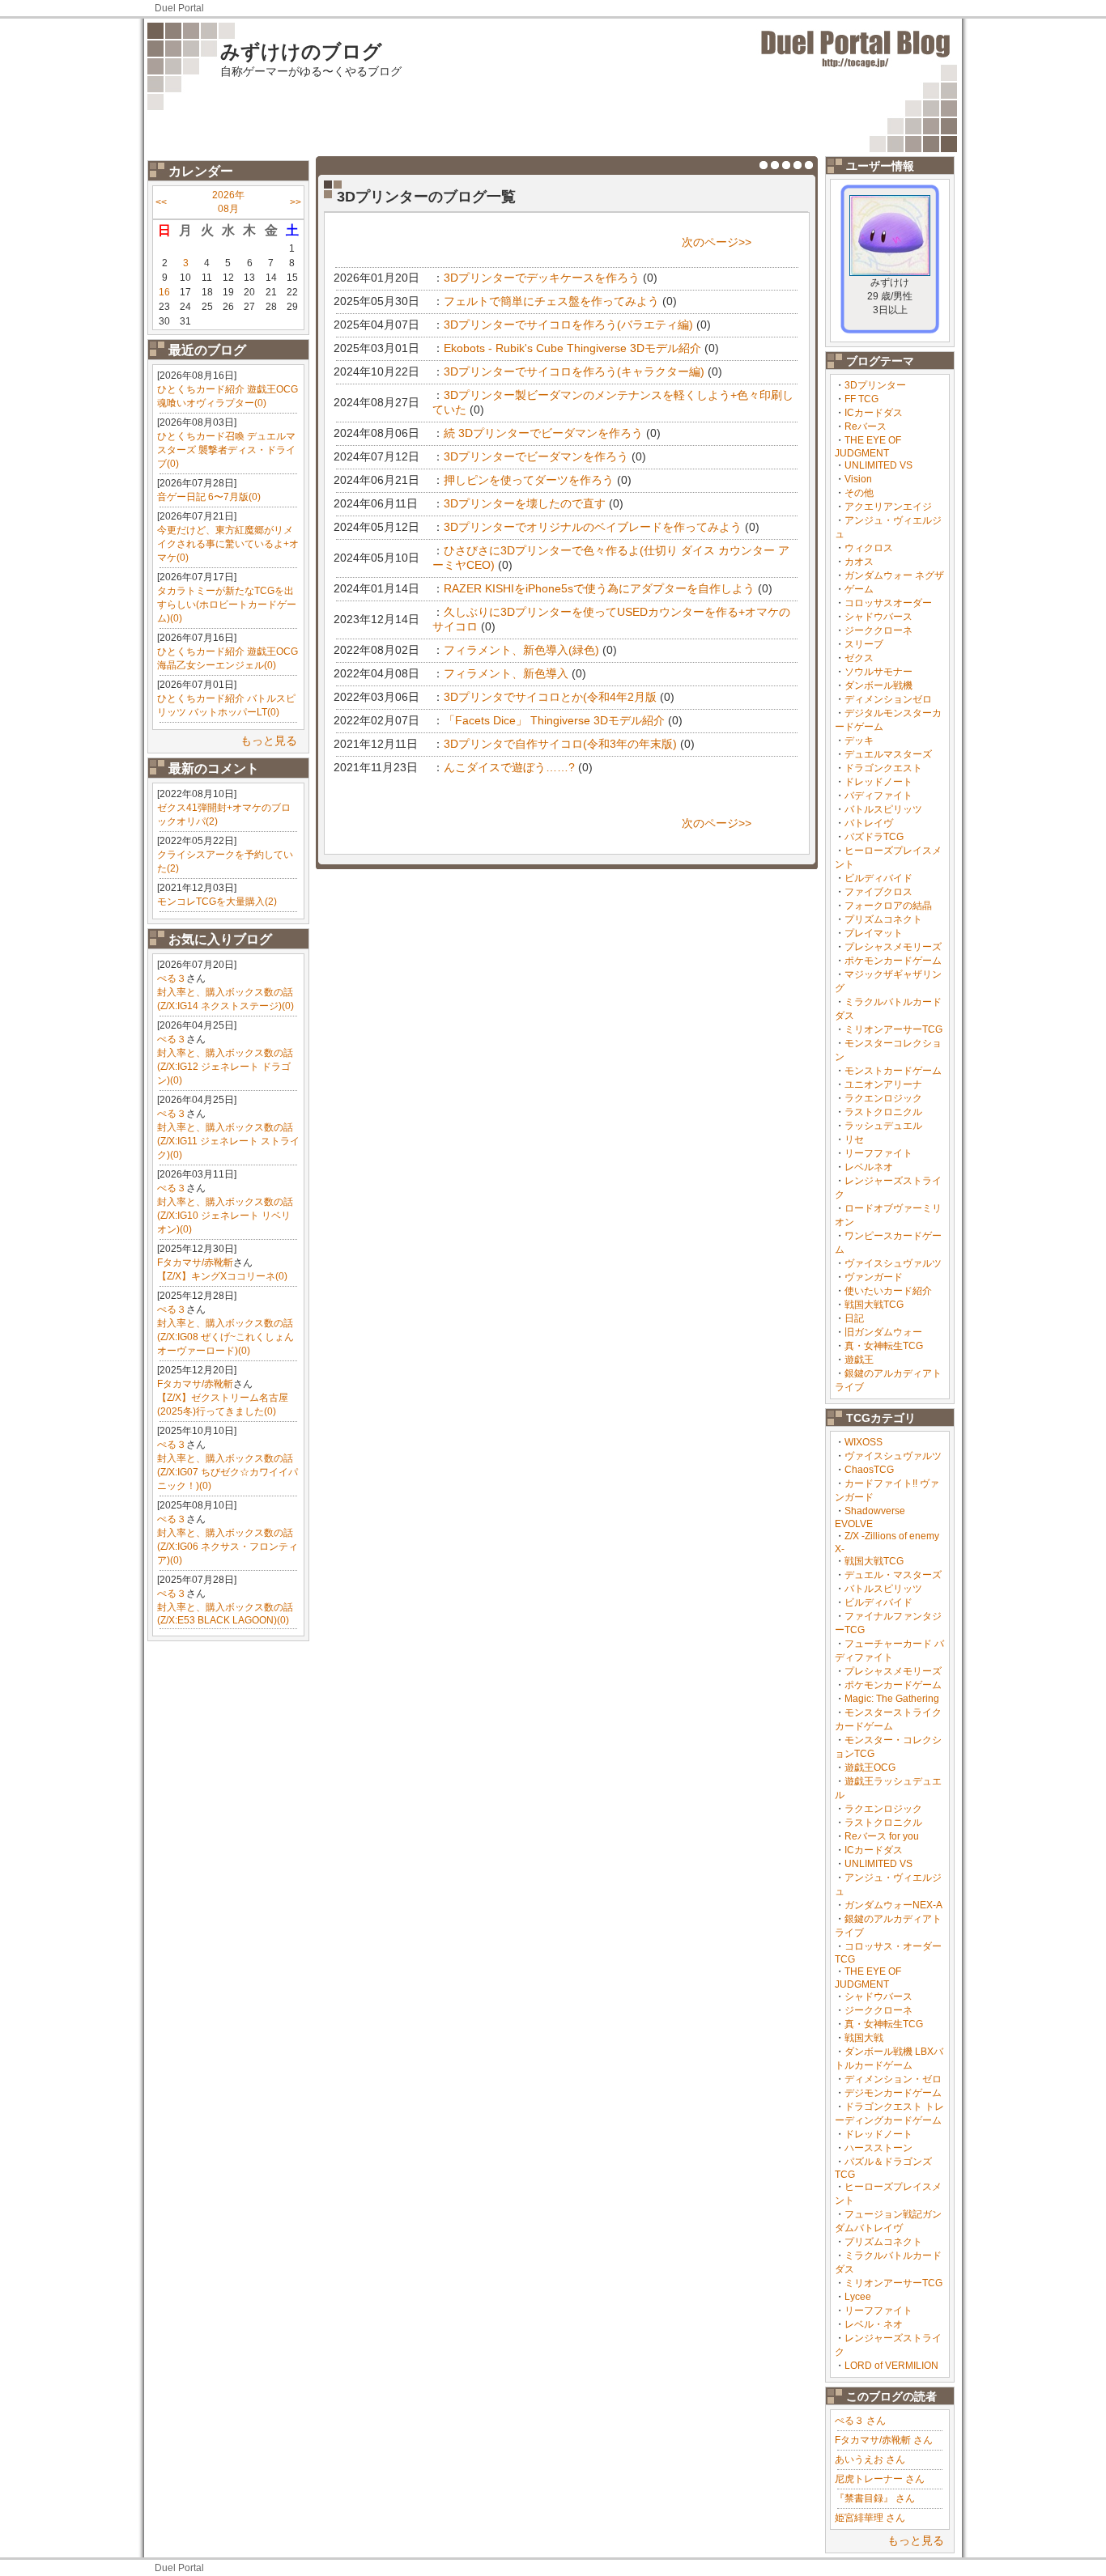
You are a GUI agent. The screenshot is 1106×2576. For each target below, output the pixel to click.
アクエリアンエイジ (888, 507)
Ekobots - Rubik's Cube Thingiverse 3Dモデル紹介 (572, 348)
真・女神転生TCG (884, 1346)
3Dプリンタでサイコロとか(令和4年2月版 (550, 697)
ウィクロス (869, 548)
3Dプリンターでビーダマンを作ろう (536, 456)
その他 (859, 493)
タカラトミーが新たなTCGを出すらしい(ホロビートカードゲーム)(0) (227, 605)
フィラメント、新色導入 (506, 673)
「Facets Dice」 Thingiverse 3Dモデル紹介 (554, 720)
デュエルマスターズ (888, 754)
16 (164, 292)
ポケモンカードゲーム (893, 961)
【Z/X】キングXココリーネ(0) (222, 1276)
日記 (854, 1318)
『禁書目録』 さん (875, 2498)
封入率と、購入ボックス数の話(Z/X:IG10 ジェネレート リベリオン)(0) (225, 1216)
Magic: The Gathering (892, 1699)
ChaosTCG (869, 1470)
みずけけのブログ (301, 51)
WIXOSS (864, 1442)
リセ (854, 1139)
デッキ (859, 741)
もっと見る (269, 741)
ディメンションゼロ (888, 699)
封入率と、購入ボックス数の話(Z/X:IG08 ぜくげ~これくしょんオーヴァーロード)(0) (225, 1337)
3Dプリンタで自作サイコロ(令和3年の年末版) (560, 744)
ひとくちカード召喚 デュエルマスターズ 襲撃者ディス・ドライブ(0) (226, 450)
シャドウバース (878, 617)
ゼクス (859, 658)
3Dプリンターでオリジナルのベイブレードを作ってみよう (593, 527)
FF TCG (861, 399)
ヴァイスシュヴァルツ (893, 1263)
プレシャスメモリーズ (893, 947)
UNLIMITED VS (878, 465)
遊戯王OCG (870, 1768)
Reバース (866, 427)
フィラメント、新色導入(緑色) (521, 650)
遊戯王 (859, 1360)
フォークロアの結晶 (888, 906)
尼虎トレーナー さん (880, 2479)
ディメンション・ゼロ (893, 2079)
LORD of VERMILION (891, 2366)
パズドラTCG (874, 837)
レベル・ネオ (874, 2324)
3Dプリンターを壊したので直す (525, 503)
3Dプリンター (875, 385)
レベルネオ (869, 1167)
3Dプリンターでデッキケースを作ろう (542, 278)
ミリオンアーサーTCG (893, 1029)
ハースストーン (878, 2148)
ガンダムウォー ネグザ (894, 575)
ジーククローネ (878, 630)
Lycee (858, 2297)
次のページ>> (717, 242)
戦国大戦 (864, 2038)
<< (161, 202)
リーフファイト (878, 1153)
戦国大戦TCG (874, 1305)
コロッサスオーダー (888, 603)
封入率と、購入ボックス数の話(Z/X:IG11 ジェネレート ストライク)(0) (228, 1141)
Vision (858, 479)
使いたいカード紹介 (888, 1291)
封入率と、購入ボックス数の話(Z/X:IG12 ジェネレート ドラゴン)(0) (225, 1067)
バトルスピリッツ (883, 809)
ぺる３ (172, 978)
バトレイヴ (869, 823)
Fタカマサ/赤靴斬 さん (884, 2440)
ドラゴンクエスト (883, 768)
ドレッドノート (878, 782)
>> (296, 202)
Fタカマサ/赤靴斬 (195, 1263)
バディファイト (878, 796)
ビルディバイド (878, 878)
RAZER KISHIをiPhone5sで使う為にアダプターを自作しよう (599, 588)
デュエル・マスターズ (893, 1575)
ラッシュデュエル (883, 1126)
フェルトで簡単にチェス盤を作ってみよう (551, 301)
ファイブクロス (878, 892)
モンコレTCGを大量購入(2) (217, 902)
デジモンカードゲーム (893, 2093)
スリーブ (864, 644)
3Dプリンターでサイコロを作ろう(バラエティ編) (568, 325)
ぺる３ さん (860, 2421)
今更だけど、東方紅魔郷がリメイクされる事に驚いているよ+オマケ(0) (228, 544)
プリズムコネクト (883, 919)
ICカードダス (874, 413)
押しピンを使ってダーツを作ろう (529, 480)
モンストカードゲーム (893, 1071)
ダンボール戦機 (878, 685)
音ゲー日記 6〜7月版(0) (209, 497)
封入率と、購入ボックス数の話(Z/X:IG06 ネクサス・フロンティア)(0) (228, 1547)
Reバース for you (882, 1836)
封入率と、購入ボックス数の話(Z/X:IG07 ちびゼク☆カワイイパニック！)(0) (228, 1472)
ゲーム (859, 589)
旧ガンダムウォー (883, 1332)
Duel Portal (179, 8)
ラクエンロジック (883, 1098)
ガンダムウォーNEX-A (893, 1905)
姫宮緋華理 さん (870, 2518)
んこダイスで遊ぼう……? (509, 767)
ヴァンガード (874, 1277)
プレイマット (874, 933)
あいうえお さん (870, 2459)
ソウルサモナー (878, 672)
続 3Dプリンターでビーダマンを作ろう (543, 433)
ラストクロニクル (883, 1112)
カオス (859, 562)
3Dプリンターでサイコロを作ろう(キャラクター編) (574, 371)
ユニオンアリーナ (883, 1084)
